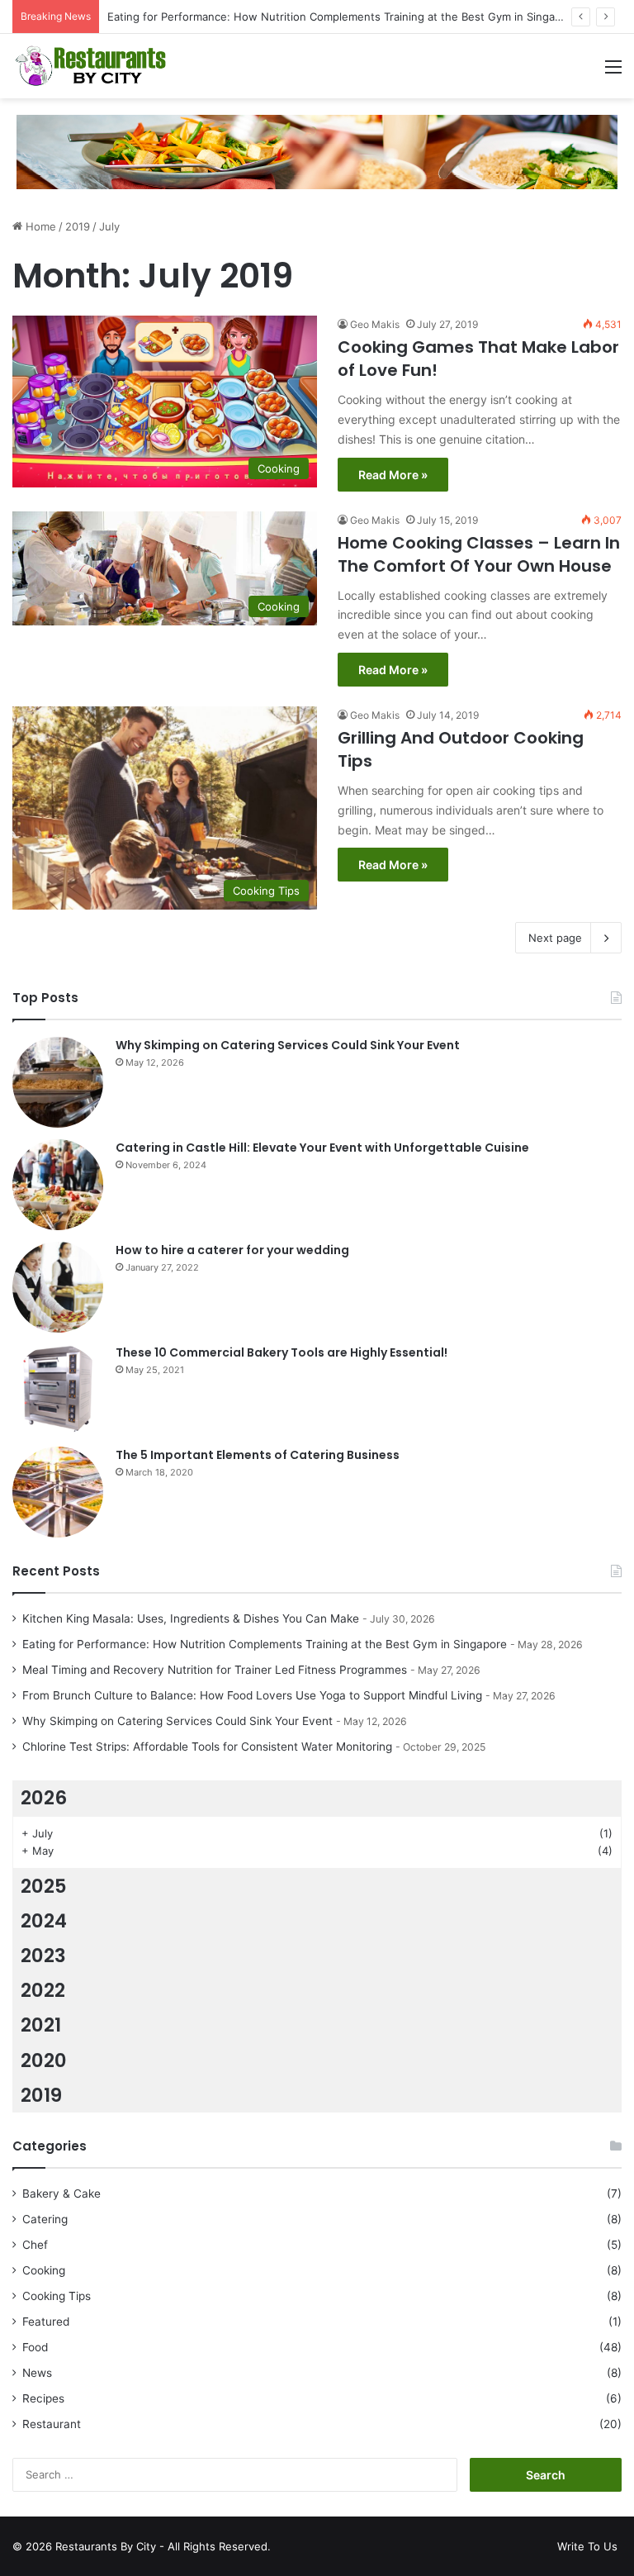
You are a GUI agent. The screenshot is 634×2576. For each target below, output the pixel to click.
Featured (46, 2322)
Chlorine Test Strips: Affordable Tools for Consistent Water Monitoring (207, 1747)
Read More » (393, 475)
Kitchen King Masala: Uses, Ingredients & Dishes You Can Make (191, 1618)
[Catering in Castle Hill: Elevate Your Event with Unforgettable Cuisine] (58, 1185)
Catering (45, 2219)
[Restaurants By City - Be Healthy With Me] (91, 66)
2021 (41, 2025)
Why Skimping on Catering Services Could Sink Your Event (288, 1045)
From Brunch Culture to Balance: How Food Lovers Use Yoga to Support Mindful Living (252, 1695)
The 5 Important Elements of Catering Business (258, 1455)
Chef (35, 2245)
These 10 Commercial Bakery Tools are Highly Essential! (282, 1352)
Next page (555, 938)
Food (35, 2347)
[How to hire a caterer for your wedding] (58, 1287)
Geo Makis (375, 324)
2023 (43, 1956)
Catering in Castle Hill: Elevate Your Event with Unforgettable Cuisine (322, 1148)
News (37, 2373)
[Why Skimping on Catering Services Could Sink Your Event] (58, 1082)
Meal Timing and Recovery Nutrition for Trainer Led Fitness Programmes (215, 1670)
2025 (44, 1886)
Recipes (43, 2398)
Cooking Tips (57, 2296)
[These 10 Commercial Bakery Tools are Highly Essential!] (58, 1390)
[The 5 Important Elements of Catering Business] (58, 1492)
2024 (44, 1921)
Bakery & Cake (62, 2193)
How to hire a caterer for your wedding (232, 1250)
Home (39, 226)
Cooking (44, 2270)
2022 (43, 1990)
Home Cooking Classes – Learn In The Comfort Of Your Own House (479, 554)
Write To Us (587, 2546)
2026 (44, 1798)
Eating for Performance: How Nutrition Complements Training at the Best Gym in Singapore (343, 17)
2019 (78, 226)
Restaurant (52, 2424)
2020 (44, 2060)
